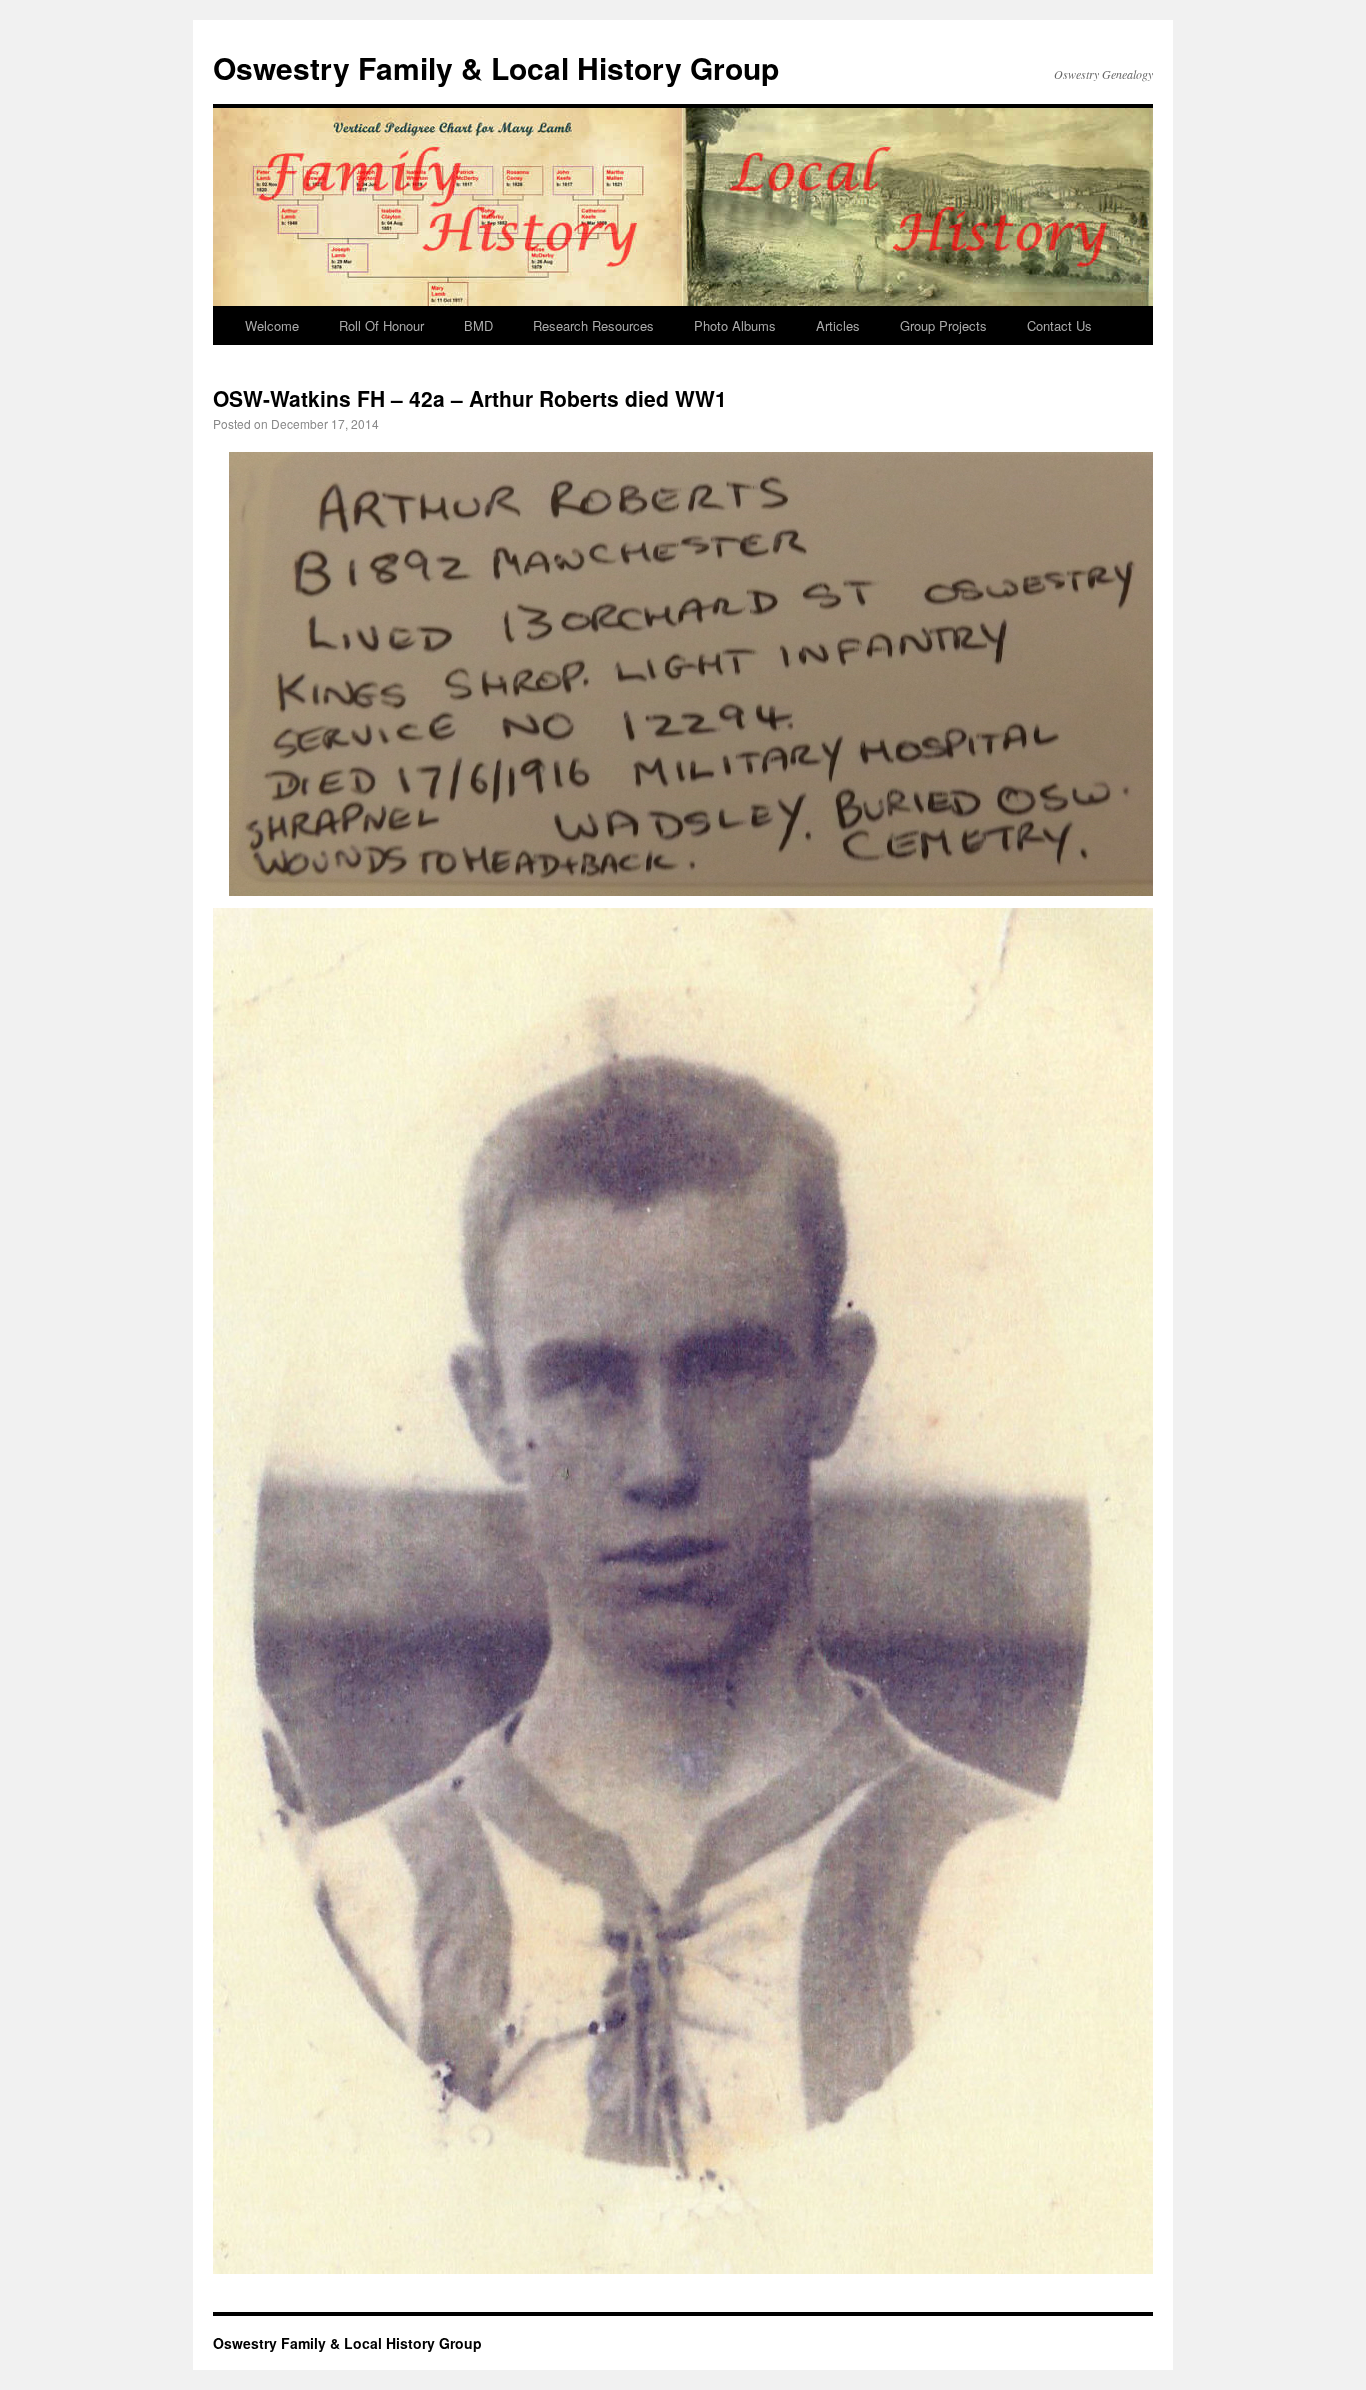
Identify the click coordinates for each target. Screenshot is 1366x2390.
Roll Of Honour (381, 325)
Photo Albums (735, 325)
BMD (478, 325)
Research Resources (593, 325)
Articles (838, 325)
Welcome (272, 325)
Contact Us (1059, 325)
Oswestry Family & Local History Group (496, 67)
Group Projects (943, 325)
